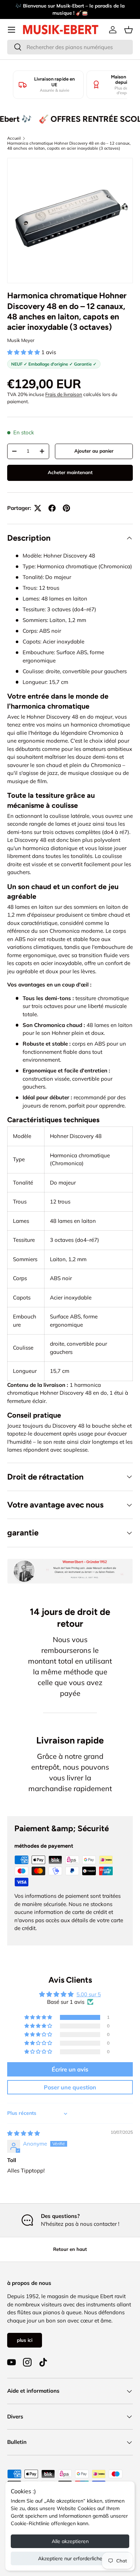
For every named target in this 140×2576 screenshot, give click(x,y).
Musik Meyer (21, 340)
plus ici (25, 2340)
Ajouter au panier (94, 451)
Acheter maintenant (70, 472)
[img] (24, 2133)
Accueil (14, 138)
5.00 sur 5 (89, 1994)
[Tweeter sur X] (38, 508)
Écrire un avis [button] (70, 2069)
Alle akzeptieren (70, 2541)
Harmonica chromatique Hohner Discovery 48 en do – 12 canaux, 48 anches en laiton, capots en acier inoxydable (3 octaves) (69, 146)
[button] (129, 30)
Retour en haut (70, 2249)
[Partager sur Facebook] (52, 508)
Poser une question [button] (70, 2087)
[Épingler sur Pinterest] (66, 508)
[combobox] (70, 47)
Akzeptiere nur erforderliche (70, 2558)
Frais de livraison (64, 394)
